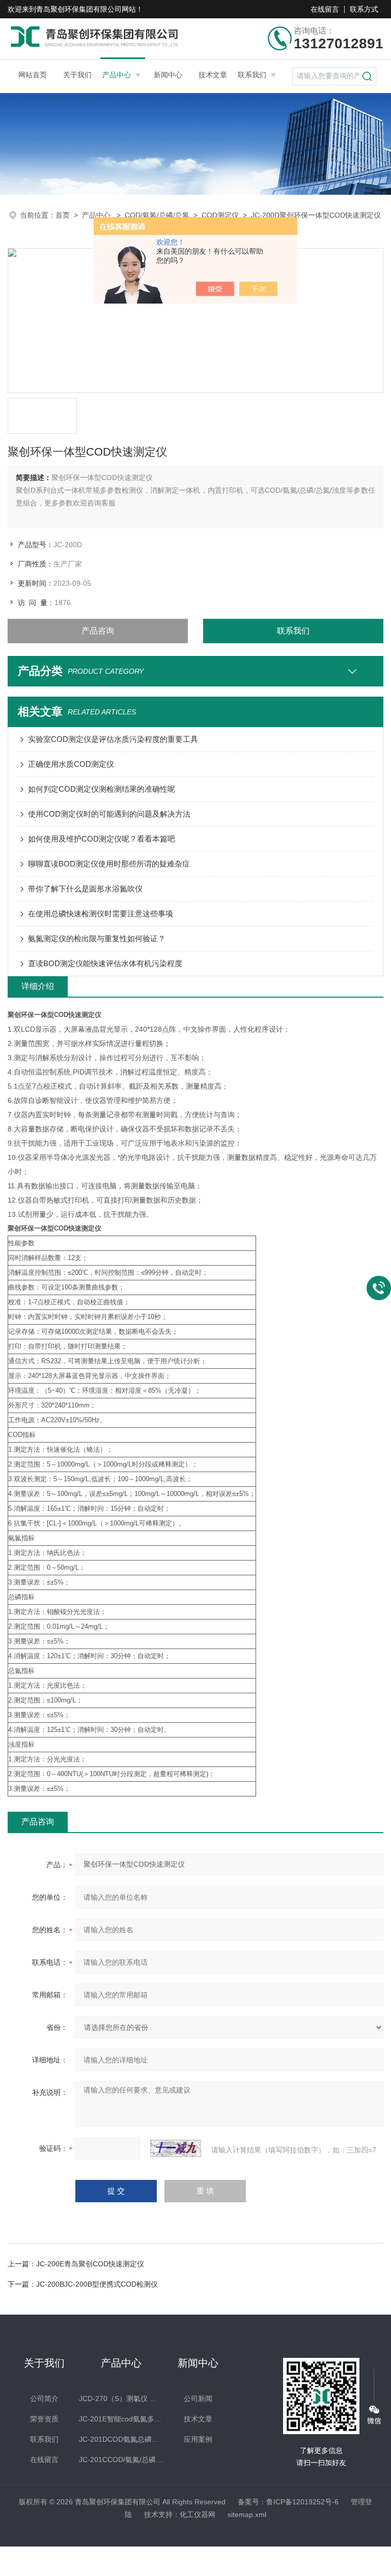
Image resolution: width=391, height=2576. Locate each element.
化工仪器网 (198, 2514)
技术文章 (213, 75)
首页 (63, 215)
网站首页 (33, 75)
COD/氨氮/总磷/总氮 (157, 215)
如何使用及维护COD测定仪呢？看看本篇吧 (102, 839)
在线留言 (325, 9)
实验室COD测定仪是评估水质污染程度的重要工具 (113, 739)
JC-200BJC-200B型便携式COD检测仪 (97, 2284)
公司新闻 (198, 2399)
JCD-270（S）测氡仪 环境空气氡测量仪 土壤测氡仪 (121, 2399)
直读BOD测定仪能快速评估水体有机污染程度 (105, 963)
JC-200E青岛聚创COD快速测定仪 (90, 2264)
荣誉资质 (44, 2419)
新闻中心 (168, 75)
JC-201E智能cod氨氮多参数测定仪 (121, 2419)
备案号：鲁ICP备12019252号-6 (288, 2502)
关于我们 (77, 75)
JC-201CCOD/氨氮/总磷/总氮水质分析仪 (121, 2460)
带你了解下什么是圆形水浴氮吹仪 (85, 889)
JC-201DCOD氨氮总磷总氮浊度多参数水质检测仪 (121, 2439)
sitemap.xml (247, 2514)
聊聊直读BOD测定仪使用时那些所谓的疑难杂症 (109, 864)
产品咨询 (98, 631)
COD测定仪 (220, 215)
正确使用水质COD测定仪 (71, 764)
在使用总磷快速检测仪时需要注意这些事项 (101, 913)
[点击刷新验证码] (176, 2148)
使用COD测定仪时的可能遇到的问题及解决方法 (109, 814)
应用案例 (198, 2439)
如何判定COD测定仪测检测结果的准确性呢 (102, 789)
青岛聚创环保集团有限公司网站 (86, 9)
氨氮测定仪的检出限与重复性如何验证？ (97, 938)
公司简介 (44, 2399)
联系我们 (252, 75)
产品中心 (117, 75)
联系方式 (364, 9)
